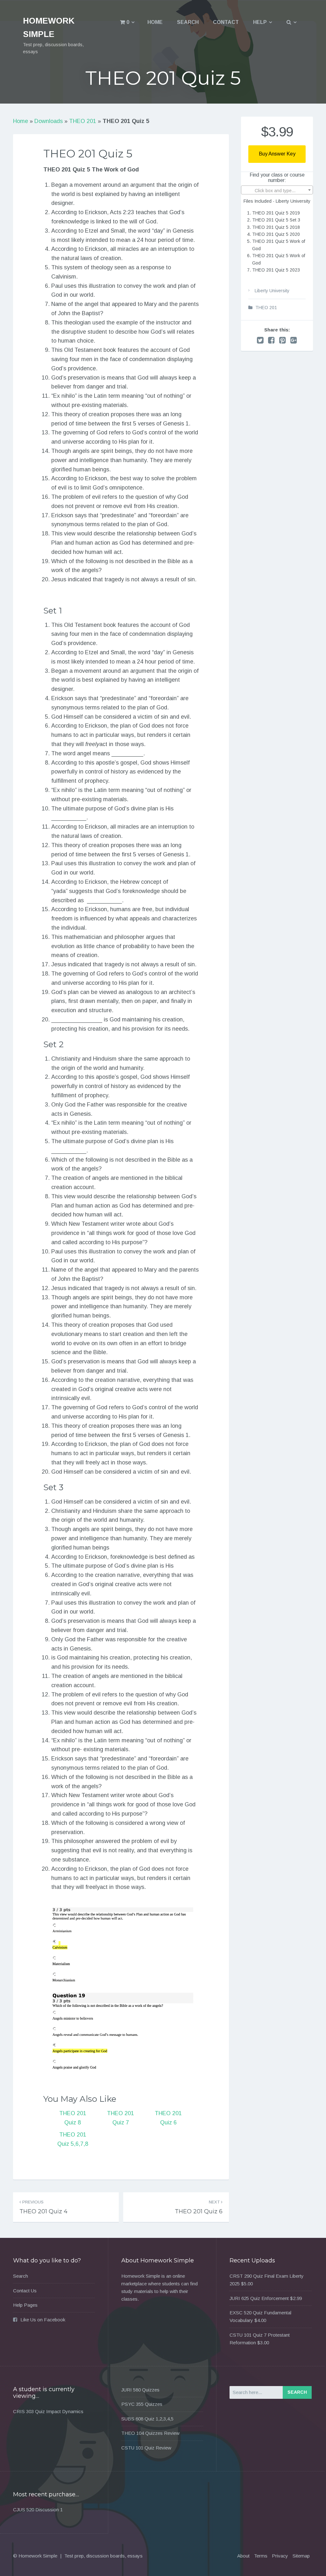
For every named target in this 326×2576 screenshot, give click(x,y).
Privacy (280, 2556)
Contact (226, 22)
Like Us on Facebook (43, 2320)
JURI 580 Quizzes (140, 2390)
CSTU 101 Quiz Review (146, 2448)
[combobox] (277, 190)
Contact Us (25, 2291)
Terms (261, 2556)
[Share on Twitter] (260, 340)
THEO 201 (83, 121)
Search (188, 22)
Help (260, 22)
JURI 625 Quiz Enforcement (259, 2298)
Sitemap (301, 2556)
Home (155, 22)
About (243, 2556)
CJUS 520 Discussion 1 (38, 2510)
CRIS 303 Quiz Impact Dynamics (48, 2411)
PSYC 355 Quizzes (142, 2404)
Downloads (49, 121)
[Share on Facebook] (271, 340)
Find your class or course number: (277, 178)
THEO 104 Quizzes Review (150, 2433)
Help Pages (25, 2305)
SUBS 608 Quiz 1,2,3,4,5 (147, 2419)
